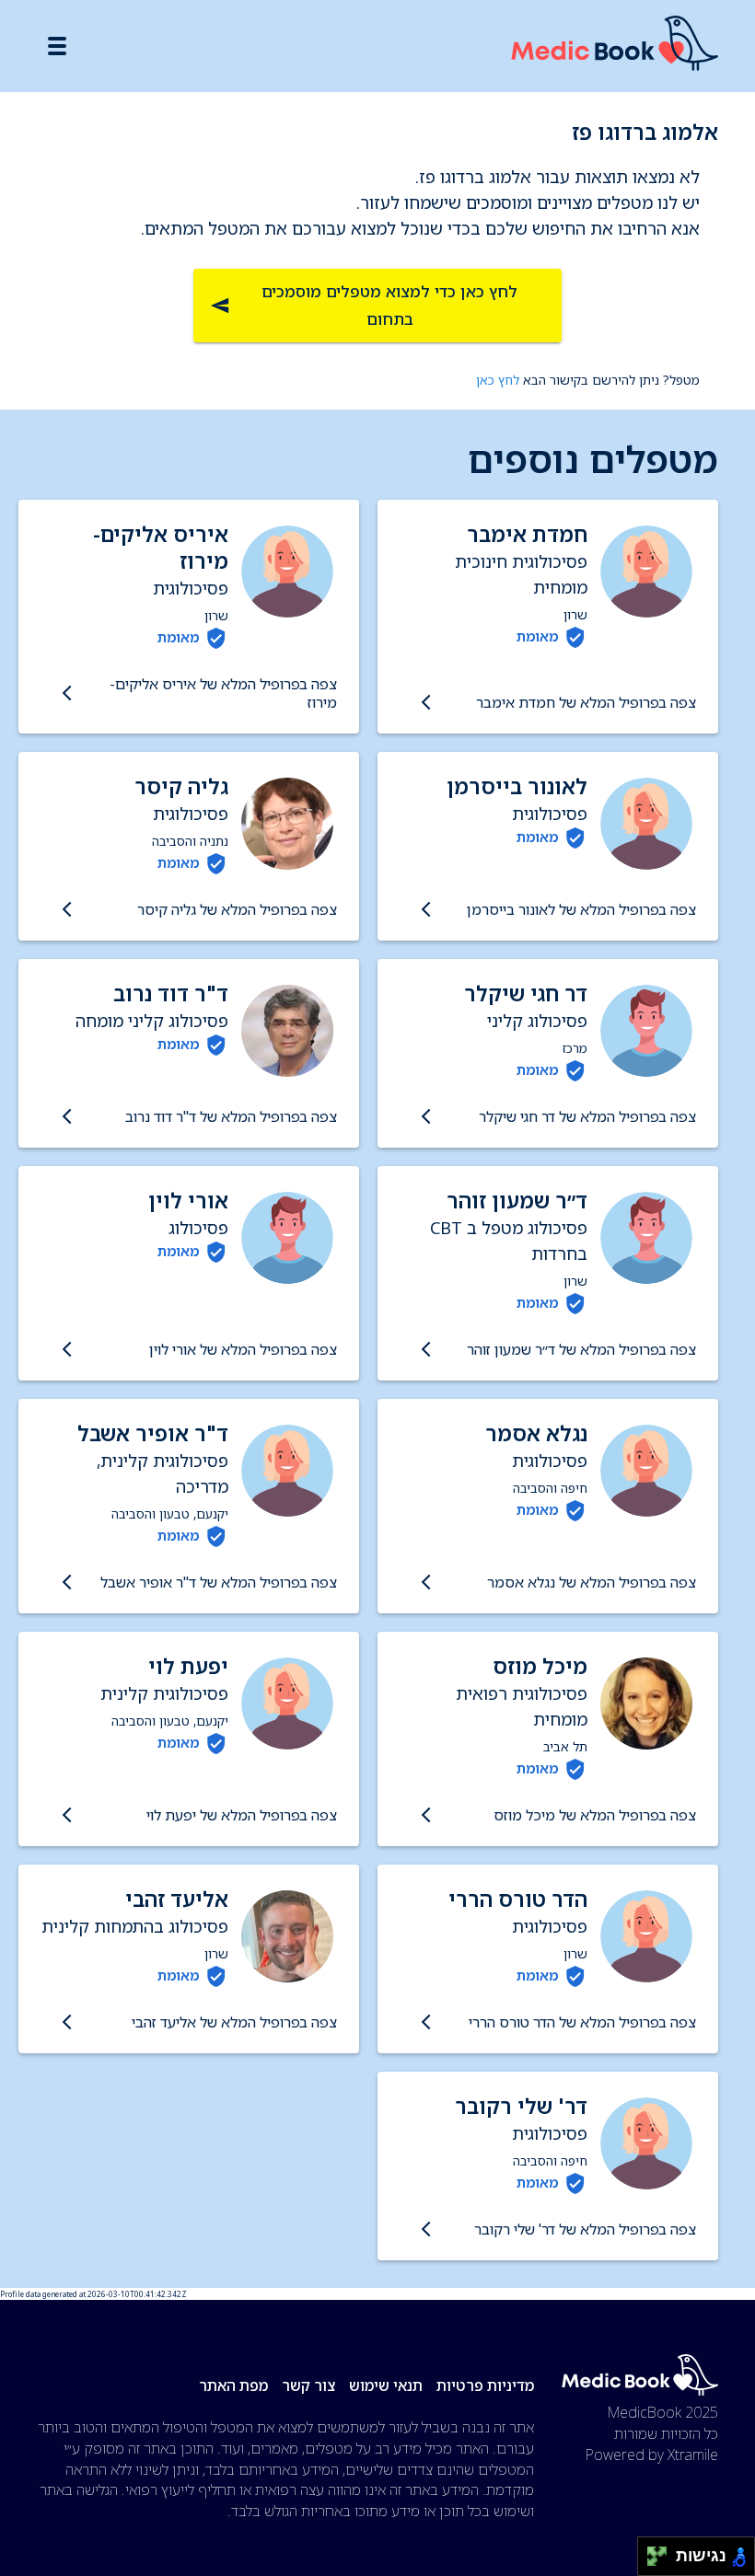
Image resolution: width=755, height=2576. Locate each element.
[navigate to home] (615, 46)
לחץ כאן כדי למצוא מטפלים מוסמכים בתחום (389, 305)
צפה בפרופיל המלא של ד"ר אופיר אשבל (219, 1582)
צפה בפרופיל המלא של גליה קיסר (237, 909)
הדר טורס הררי (518, 1899)
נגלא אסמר (536, 1433)
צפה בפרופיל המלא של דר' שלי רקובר (585, 2229)
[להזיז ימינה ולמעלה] (662, 2552)
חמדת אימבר (527, 534)
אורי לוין (188, 1201)
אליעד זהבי (177, 1899)
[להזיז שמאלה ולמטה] (652, 2562)
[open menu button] (57, 46)
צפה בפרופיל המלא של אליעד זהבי (234, 2022)
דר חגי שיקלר (526, 993)
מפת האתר (233, 2385)
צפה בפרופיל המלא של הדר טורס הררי (582, 2022)
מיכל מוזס (540, 1666)
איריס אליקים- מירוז (161, 548)
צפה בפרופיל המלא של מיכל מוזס (595, 1815)
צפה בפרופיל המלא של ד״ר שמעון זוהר (581, 1349)
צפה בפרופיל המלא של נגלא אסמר (592, 1582)
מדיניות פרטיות (485, 2385)
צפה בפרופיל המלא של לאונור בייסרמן (581, 909)
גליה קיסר (181, 786)
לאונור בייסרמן (517, 786)
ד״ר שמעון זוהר (517, 1201)
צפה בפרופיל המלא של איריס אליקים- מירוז (223, 693)
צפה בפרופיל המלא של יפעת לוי (242, 1815)
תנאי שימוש (386, 2385)
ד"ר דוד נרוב (171, 993)
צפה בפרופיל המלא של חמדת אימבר (586, 702)
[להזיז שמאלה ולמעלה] (652, 2552)
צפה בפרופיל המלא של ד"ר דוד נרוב (231, 1116)
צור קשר (308, 2385)
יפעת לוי (188, 1666)
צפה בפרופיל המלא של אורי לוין (243, 1349)
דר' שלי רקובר (521, 2106)
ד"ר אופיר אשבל (153, 1433)
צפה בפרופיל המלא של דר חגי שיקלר (587, 1116)
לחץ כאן (498, 380)
